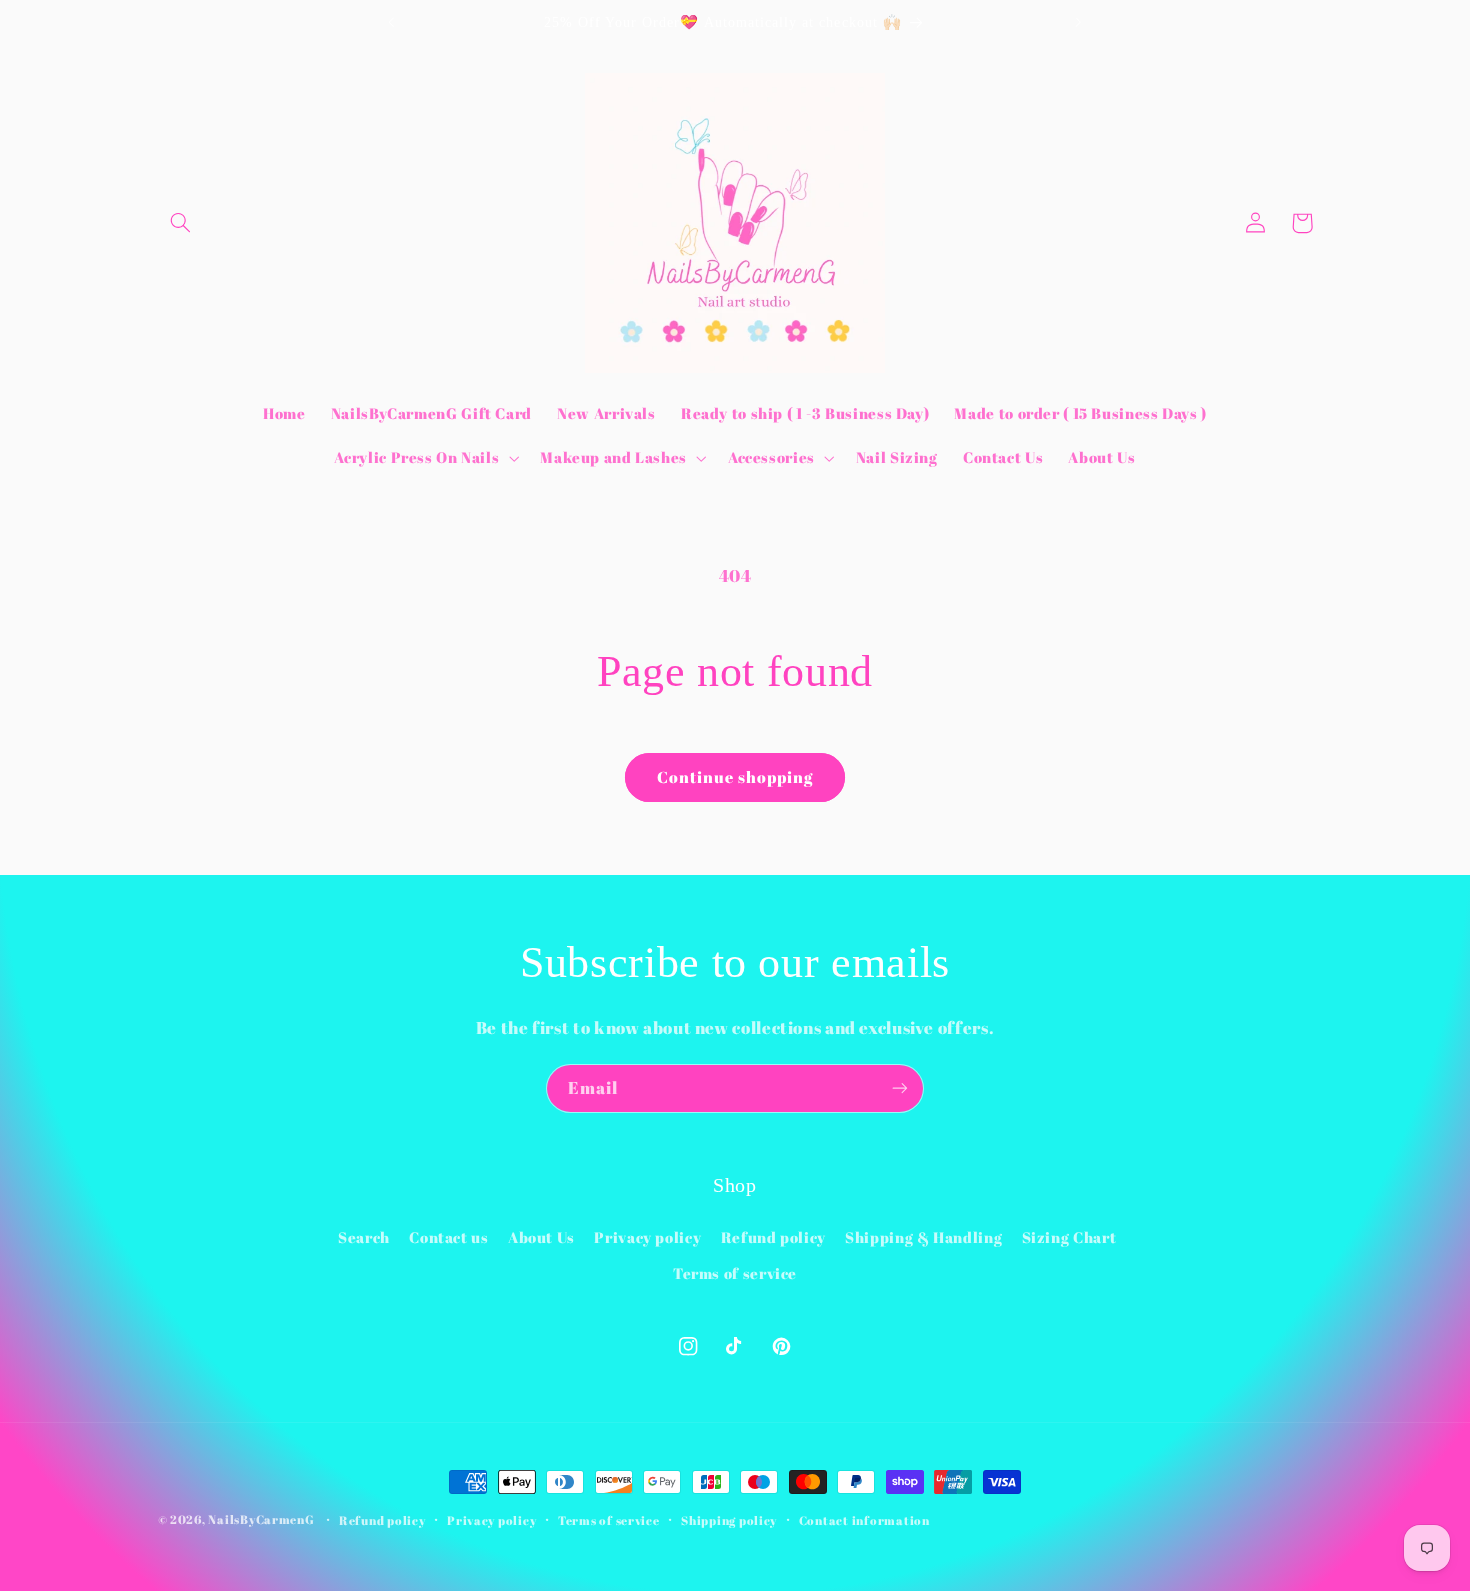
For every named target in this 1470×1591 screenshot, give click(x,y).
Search (364, 1237)
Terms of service (735, 1273)
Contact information (864, 1520)
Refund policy (773, 1237)
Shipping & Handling (923, 1237)
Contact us (448, 1237)
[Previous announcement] (392, 22)
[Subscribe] (900, 1088)
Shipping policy (729, 1520)
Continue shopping (735, 777)
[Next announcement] (1078, 22)
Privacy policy (647, 1237)
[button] (181, 223)
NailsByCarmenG (261, 1519)
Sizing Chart (1069, 1237)
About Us (541, 1237)
